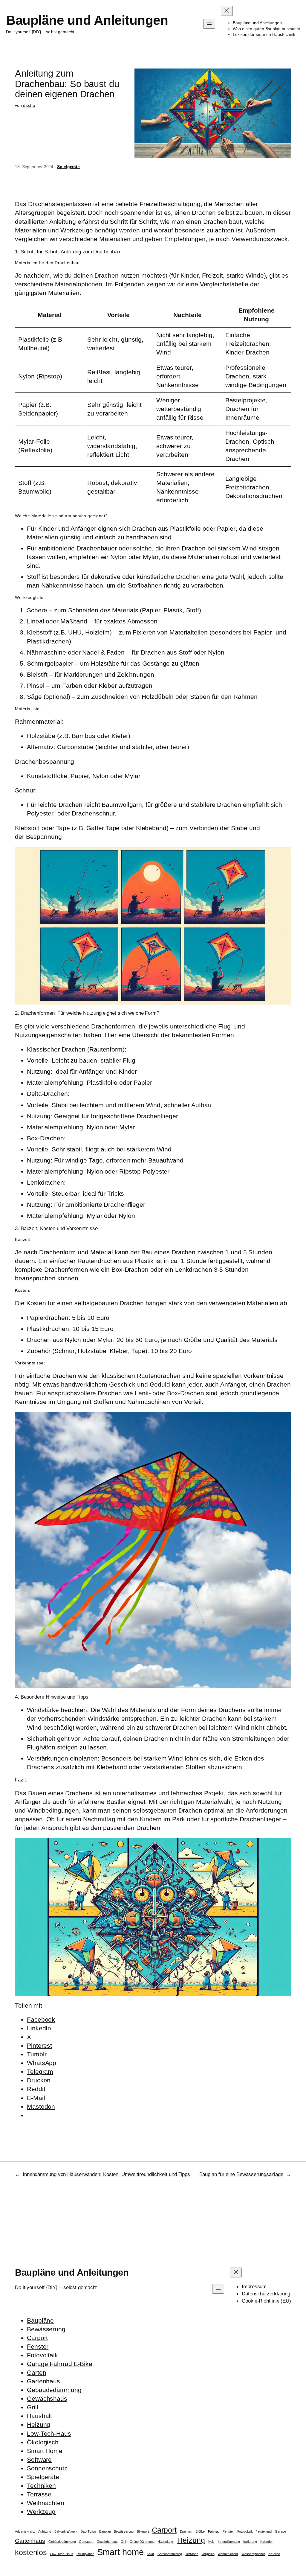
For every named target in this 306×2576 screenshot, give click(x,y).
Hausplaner (166, 2542)
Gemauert (86, 2542)
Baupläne (40, 2320)
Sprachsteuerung (170, 2554)
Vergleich (208, 2554)
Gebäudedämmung (54, 2390)
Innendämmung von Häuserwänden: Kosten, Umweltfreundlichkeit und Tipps (106, 2174)
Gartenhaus (43, 2381)
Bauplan (105, 2531)
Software (39, 2459)
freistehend (264, 2531)
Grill (33, 2407)
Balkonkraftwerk (66, 2531)
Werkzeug (41, 2512)
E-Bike (200, 2531)
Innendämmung (229, 2542)
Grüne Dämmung (142, 2542)
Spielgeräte (68, 167)
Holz (212, 2542)
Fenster (38, 2346)
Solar (150, 2554)
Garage (280, 2531)
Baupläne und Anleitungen (87, 20)
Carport (37, 2338)
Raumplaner (85, 2554)
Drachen (186, 2531)
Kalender (267, 2542)
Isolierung (250, 2542)
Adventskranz (25, 2531)
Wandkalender (228, 2554)
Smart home (120, 2552)
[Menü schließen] (227, 11)
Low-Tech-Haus (49, 2433)
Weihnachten (46, 2503)
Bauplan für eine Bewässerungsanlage (241, 2174)
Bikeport (143, 2531)
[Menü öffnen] (209, 24)
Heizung (39, 2424)
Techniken (41, 2486)
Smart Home (45, 2451)
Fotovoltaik (42, 2355)
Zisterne (274, 2554)
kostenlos (31, 2553)
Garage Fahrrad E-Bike (60, 2364)
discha (29, 105)
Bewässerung (46, 2329)
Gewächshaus (47, 2398)
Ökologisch (43, 2442)
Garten (36, 2372)
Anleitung (45, 2531)
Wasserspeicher (253, 2554)
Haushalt (39, 2416)
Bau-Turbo (88, 2531)
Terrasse (39, 2494)
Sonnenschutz (47, 2468)
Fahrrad (214, 2531)
